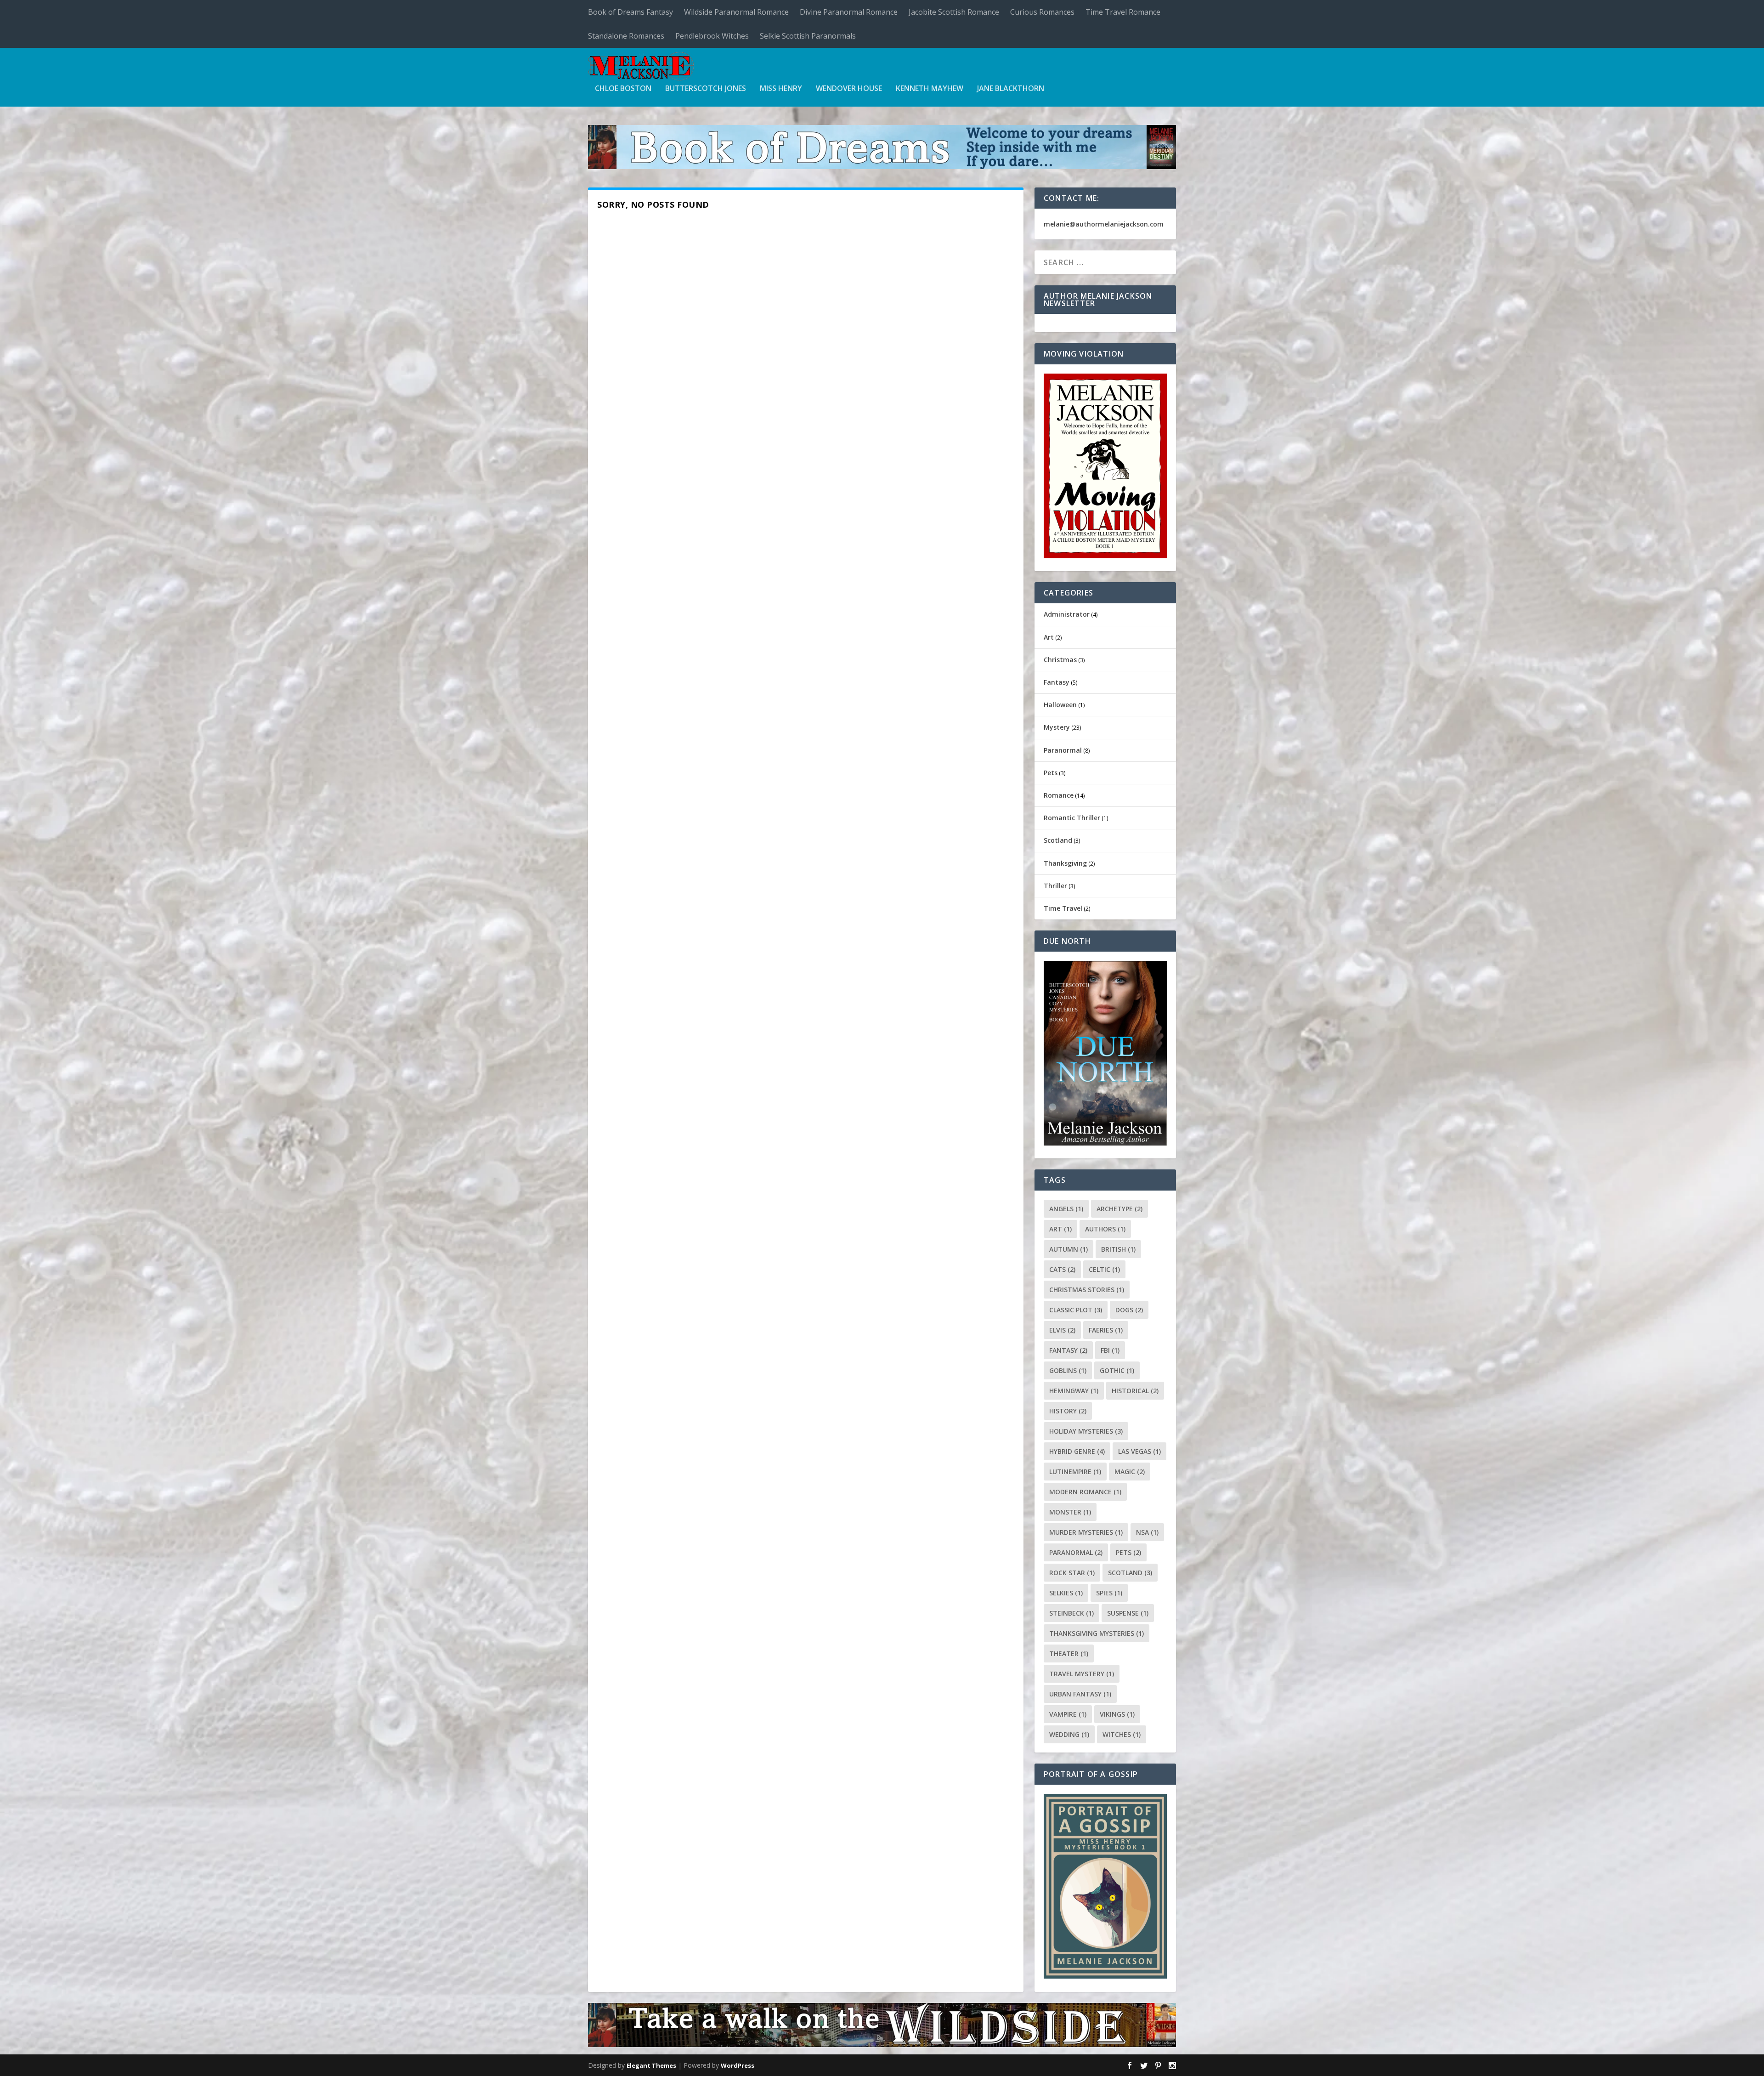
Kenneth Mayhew (930, 89)
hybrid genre (1077, 1451)
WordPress (738, 2065)
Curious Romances (1042, 12)
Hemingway (1074, 1391)
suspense (1128, 1613)
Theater (1069, 1653)
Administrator (1067, 614)
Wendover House (849, 89)
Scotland (1058, 840)
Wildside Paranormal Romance (736, 12)
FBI (1110, 1350)
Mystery (1057, 727)
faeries (1106, 1330)
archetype (1119, 1209)
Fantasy (1057, 682)
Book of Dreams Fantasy (630, 12)
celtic (1104, 1269)
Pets (1051, 773)
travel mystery (1082, 1674)
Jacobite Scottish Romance (954, 12)
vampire (1068, 1714)
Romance (1059, 795)
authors (1105, 1229)
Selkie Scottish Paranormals (808, 36)
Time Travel (1063, 908)
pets (1128, 1552)
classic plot (1076, 1310)
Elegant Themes (651, 2065)
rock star (1072, 1573)
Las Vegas (1139, 1451)
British (1118, 1249)
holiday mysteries (1086, 1431)
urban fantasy (1080, 1694)
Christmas (1060, 660)
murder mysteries (1086, 1532)
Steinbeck (1071, 1613)
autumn (1069, 1249)
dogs (1129, 1310)
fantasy (1068, 1350)
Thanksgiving (1065, 863)
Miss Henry (781, 89)
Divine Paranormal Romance (849, 12)
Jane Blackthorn (1011, 89)
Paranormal (1063, 750)
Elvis (1062, 1330)
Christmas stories (1087, 1290)
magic (1130, 1472)
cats (1062, 1269)
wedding (1069, 1734)
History (1068, 1411)
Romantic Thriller (1072, 818)
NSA (1147, 1532)
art (1060, 1229)
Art (1049, 637)
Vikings (1117, 1714)
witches (1122, 1734)
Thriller (1055, 886)
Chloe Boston (623, 89)
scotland (1130, 1573)
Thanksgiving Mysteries (1097, 1633)
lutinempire (1075, 1472)
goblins (1068, 1370)
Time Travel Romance (1123, 12)
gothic (1117, 1370)
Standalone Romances (626, 36)
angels (1066, 1209)
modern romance (1085, 1492)
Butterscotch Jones (706, 89)
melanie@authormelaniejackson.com (1104, 224)
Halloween (1060, 705)
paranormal (1076, 1552)
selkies (1066, 1593)
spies (1109, 1593)
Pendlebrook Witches (712, 36)
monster (1070, 1512)
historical (1135, 1391)
